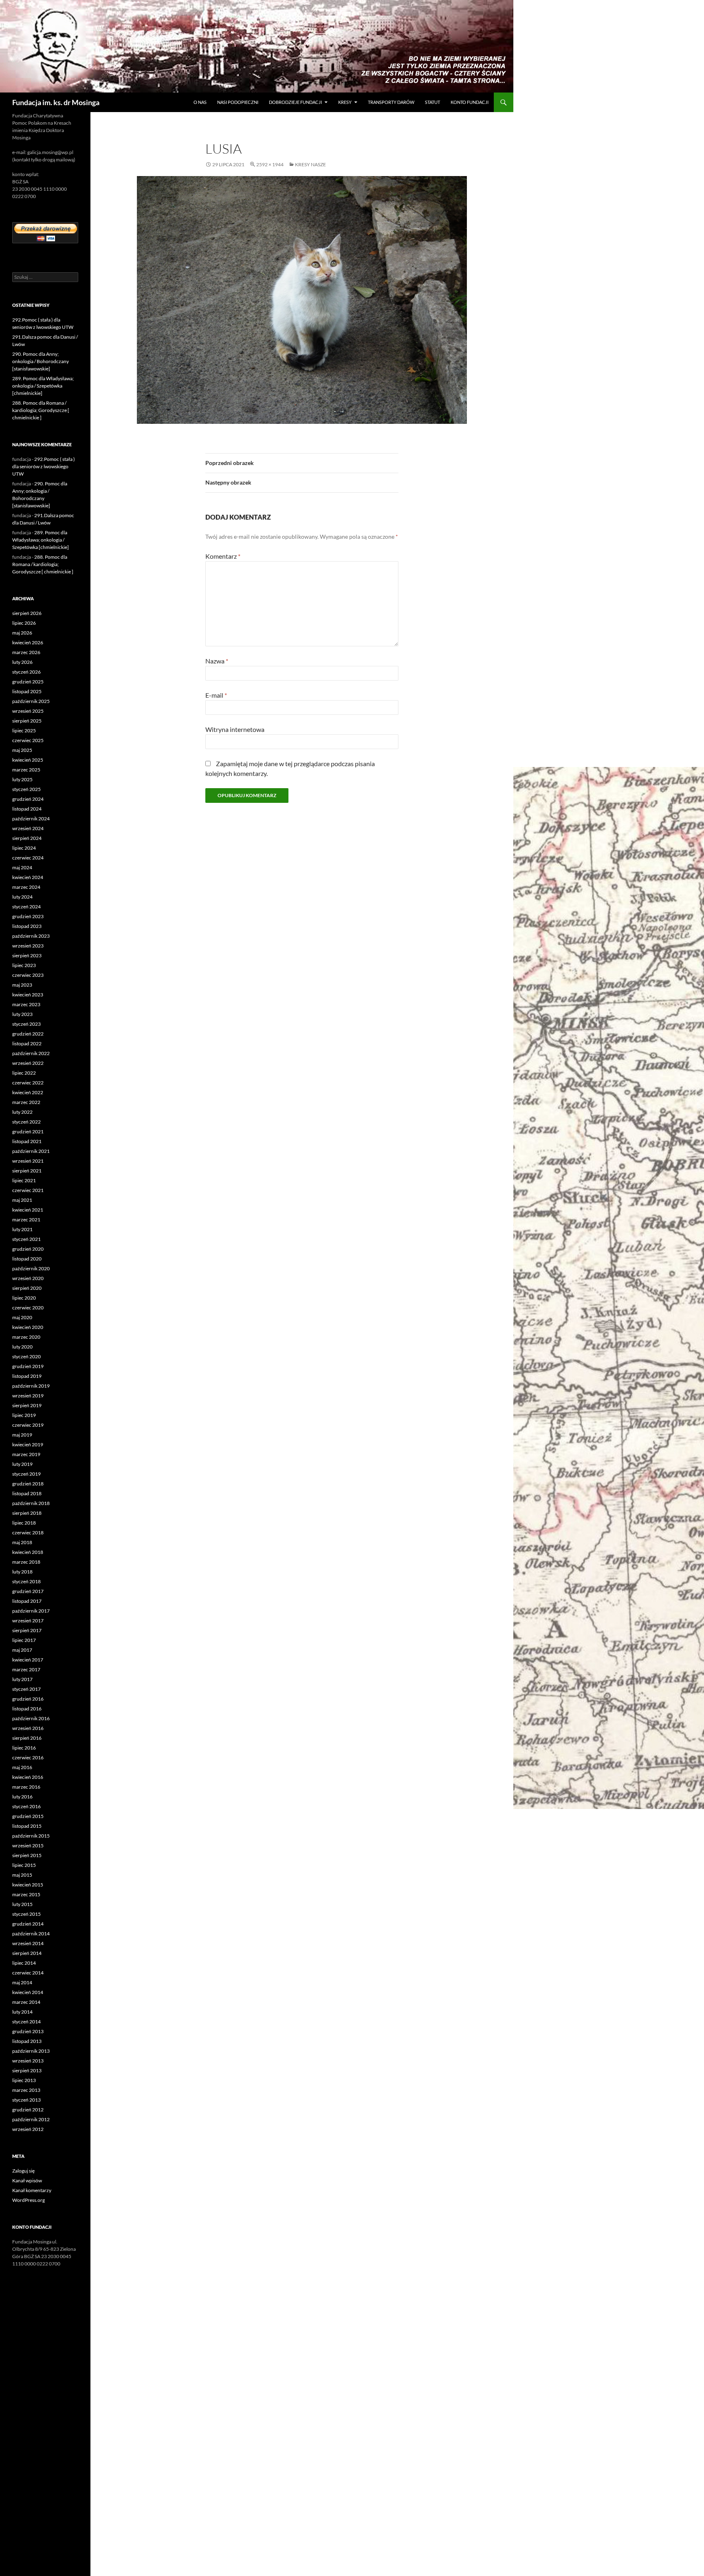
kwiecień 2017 (28, 1660)
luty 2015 (22, 1904)
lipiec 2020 (24, 1298)
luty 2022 (22, 1112)
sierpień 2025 (27, 721)
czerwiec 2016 (28, 1757)
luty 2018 (22, 1572)
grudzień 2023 (28, 916)
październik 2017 (31, 1611)
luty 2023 (22, 1014)
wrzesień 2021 (28, 1161)
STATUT (432, 102)
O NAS (200, 102)
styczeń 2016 (26, 1806)
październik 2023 (31, 936)
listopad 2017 (27, 1601)
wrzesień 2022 (28, 1063)
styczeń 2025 (26, 789)
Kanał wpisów (27, 2180)
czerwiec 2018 (28, 1533)
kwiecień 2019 (28, 1444)
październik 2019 (31, 1386)
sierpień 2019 (27, 1405)
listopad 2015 (27, 1826)
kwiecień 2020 (28, 1327)
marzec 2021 (26, 1220)
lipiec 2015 (24, 1865)
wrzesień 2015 (28, 1846)
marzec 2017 (26, 1669)
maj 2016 (22, 1767)
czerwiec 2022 (28, 1083)
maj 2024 (22, 867)
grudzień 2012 (28, 2110)
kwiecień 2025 (28, 760)
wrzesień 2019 (28, 1396)
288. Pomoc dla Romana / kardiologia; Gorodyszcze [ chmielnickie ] (41, 410)
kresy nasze (310, 164)
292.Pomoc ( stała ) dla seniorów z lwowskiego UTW (44, 466)
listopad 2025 (27, 691)
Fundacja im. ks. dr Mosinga (56, 102)
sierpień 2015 (27, 1855)
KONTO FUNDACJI (470, 102)
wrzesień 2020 (28, 1278)
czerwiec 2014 (28, 1973)
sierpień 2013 (27, 2070)
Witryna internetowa (235, 729)
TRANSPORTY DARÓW (391, 102)
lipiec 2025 (24, 730)
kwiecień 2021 (28, 1210)
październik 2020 (31, 1268)
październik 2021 (31, 1151)
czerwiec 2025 (28, 740)
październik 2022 (31, 1053)
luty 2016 (22, 1797)
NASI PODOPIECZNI (238, 102)
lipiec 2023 (24, 965)
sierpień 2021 (27, 1171)
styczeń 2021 (26, 1239)
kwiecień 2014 (28, 1992)
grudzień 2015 (28, 1816)
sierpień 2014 (27, 1953)
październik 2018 (31, 1503)
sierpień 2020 (27, 1288)
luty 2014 (22, 2012)
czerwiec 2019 (28, 1425)
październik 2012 (31, 2119)
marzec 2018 (26, 1562)
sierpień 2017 (27, 1630)
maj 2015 (22, 1875)
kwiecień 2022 (28, 1092)
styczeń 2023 (26, 1024)
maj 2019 (22, 1435)
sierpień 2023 (27, 955)
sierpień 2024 (27, 838)
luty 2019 (22, 1464)
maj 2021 (22, 1200)
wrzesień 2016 (28, 1728)
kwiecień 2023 (28, 995)
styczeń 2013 (26, 2100)
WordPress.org (29, 2200)
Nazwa (217, 661)
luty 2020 (22, 1347)
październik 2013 (31, 2051)
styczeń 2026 (26, 672)
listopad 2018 (27, 1493)
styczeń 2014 (26, 2022)
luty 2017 (22, 1679)
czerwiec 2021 (28, 1190)
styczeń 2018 (26, 1581)
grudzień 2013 (28, 2031)
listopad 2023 (27, 926)
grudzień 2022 (28, 1034)
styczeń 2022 (26, 1122)
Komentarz (223, 556)
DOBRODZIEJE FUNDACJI (295, 102)
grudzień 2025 (28, 682)
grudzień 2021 (28, 1132)
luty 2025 (22, 779)
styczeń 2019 (26, 1474)
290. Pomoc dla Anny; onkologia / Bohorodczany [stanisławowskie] (41, 361)
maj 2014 (22, 1982)
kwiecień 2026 (28, 642)
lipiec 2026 (24, 623)
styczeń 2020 (26, 1356)
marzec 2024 (26, 887)
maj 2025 (22, 750)
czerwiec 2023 (28, 975)
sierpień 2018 (27, 1513)
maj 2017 (22, 1650)
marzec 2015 (26, 1894)
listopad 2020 (27, 1259)
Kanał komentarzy (32, 2190)
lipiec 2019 (24, 1415)
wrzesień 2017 (28, 1621)
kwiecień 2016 (28, 1777)
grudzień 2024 (28, 799)
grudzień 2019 (28, 1366)
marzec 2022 (26, 1102)
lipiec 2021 (24, 1180)
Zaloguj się (23, 2171)
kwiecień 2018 (28, 1552)
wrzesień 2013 (28, 2061)
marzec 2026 (26, 652)
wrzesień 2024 (28, 828)
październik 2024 (31, 819)
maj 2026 (22, 633)
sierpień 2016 (27, 1738)
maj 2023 (22, 985)
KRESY (345, 102)
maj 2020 (22, 1317)
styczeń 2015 (26, 1914)
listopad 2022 (27, 1043)
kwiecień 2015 (28, 1885)
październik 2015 (31, 1836)
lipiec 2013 (24, 2080)
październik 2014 (31, 1934)
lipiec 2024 (24, 848)
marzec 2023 (26, 1004)
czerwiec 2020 (28, 1308)
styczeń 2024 (26, 907)
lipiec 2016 (24, 1748)
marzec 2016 (26, 1787)
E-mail (216, 695)
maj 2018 (22, 1542)
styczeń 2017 (26, 1689)
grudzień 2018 (28, 1484)
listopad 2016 (27, 1709)
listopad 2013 (27, 2041)
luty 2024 (22, 897)
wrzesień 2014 (28, 1943)
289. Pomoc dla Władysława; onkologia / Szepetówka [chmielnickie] (43, 386)
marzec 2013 (26, 2090)
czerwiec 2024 (28, 858)
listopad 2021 (27, 1141)
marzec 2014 (26, 2002)
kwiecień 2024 (28, 877)
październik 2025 (31, 701)
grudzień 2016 (28, 1699)
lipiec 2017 (24, 1640)
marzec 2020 (26, 1337)
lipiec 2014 (24, 1963)
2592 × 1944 (270, 164)
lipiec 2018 (24, 1523)
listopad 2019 (27, 1376)
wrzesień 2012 (28, 2129)
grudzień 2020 (28, 1249)
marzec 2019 (26, 1454)
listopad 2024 (27, 809)
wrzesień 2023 (28, 946)
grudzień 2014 (28, 1924)
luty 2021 (22, 1229)
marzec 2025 (26, 770)
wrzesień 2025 (28, 711)
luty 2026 (22, 662)
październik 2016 (31, 1718)
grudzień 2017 (28, 1591)
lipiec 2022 (24, 1073)
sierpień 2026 (27, 613)
